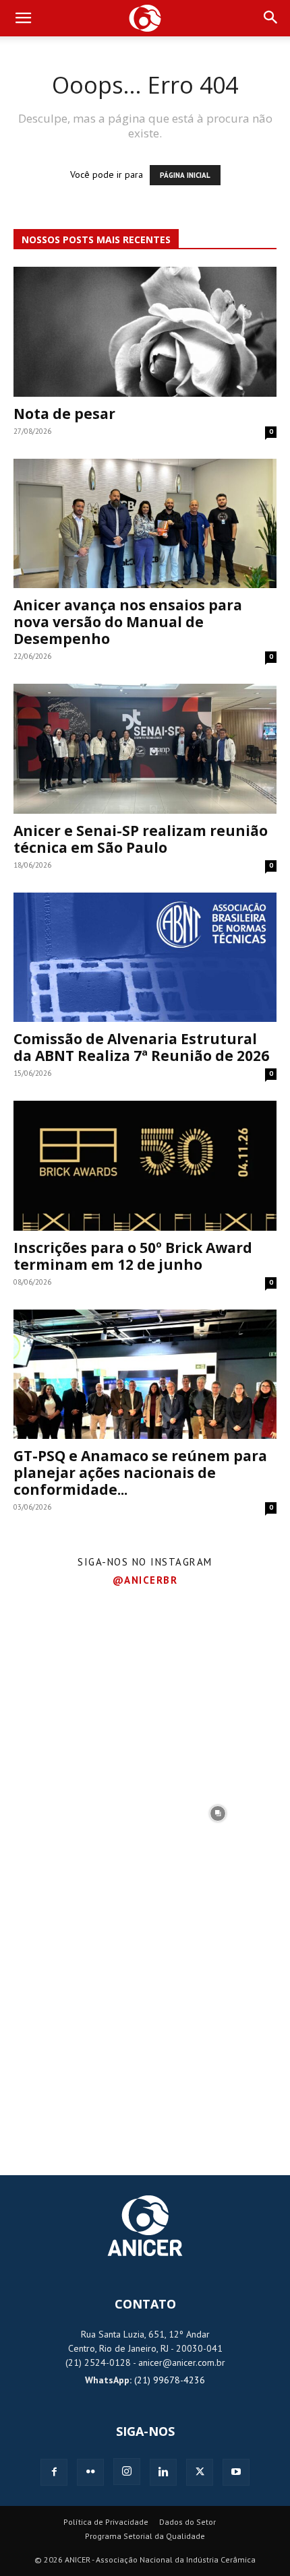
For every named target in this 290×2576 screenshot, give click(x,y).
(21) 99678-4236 (170, 2380)
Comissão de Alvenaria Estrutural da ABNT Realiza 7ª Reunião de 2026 (141, 1047)
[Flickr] (90, 2472)
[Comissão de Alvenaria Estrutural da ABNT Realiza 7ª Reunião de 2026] (145, 958)
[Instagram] (127, 2472)
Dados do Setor (187, 2522)
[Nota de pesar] (145, 332)
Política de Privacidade (106, 2522)
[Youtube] (236, 2472)
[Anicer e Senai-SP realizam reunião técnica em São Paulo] (145, 749)
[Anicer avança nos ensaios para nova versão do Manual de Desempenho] (145, 524)
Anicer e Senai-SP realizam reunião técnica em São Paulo (141, 839)
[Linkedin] (163, 2472)
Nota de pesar (64, 414)
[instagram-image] (72, 1668)
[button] (23, 18)
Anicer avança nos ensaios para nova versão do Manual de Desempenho (128, 622)
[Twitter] (200, 2472)
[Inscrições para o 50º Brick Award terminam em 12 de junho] (145, 1166)
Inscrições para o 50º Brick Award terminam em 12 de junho (133, 1256)
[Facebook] (54, 2472)
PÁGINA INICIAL (185, 175)
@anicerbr (145, 1580)
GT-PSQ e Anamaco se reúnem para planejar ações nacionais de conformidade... (140, 1473)
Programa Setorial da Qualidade (145, 2536)
